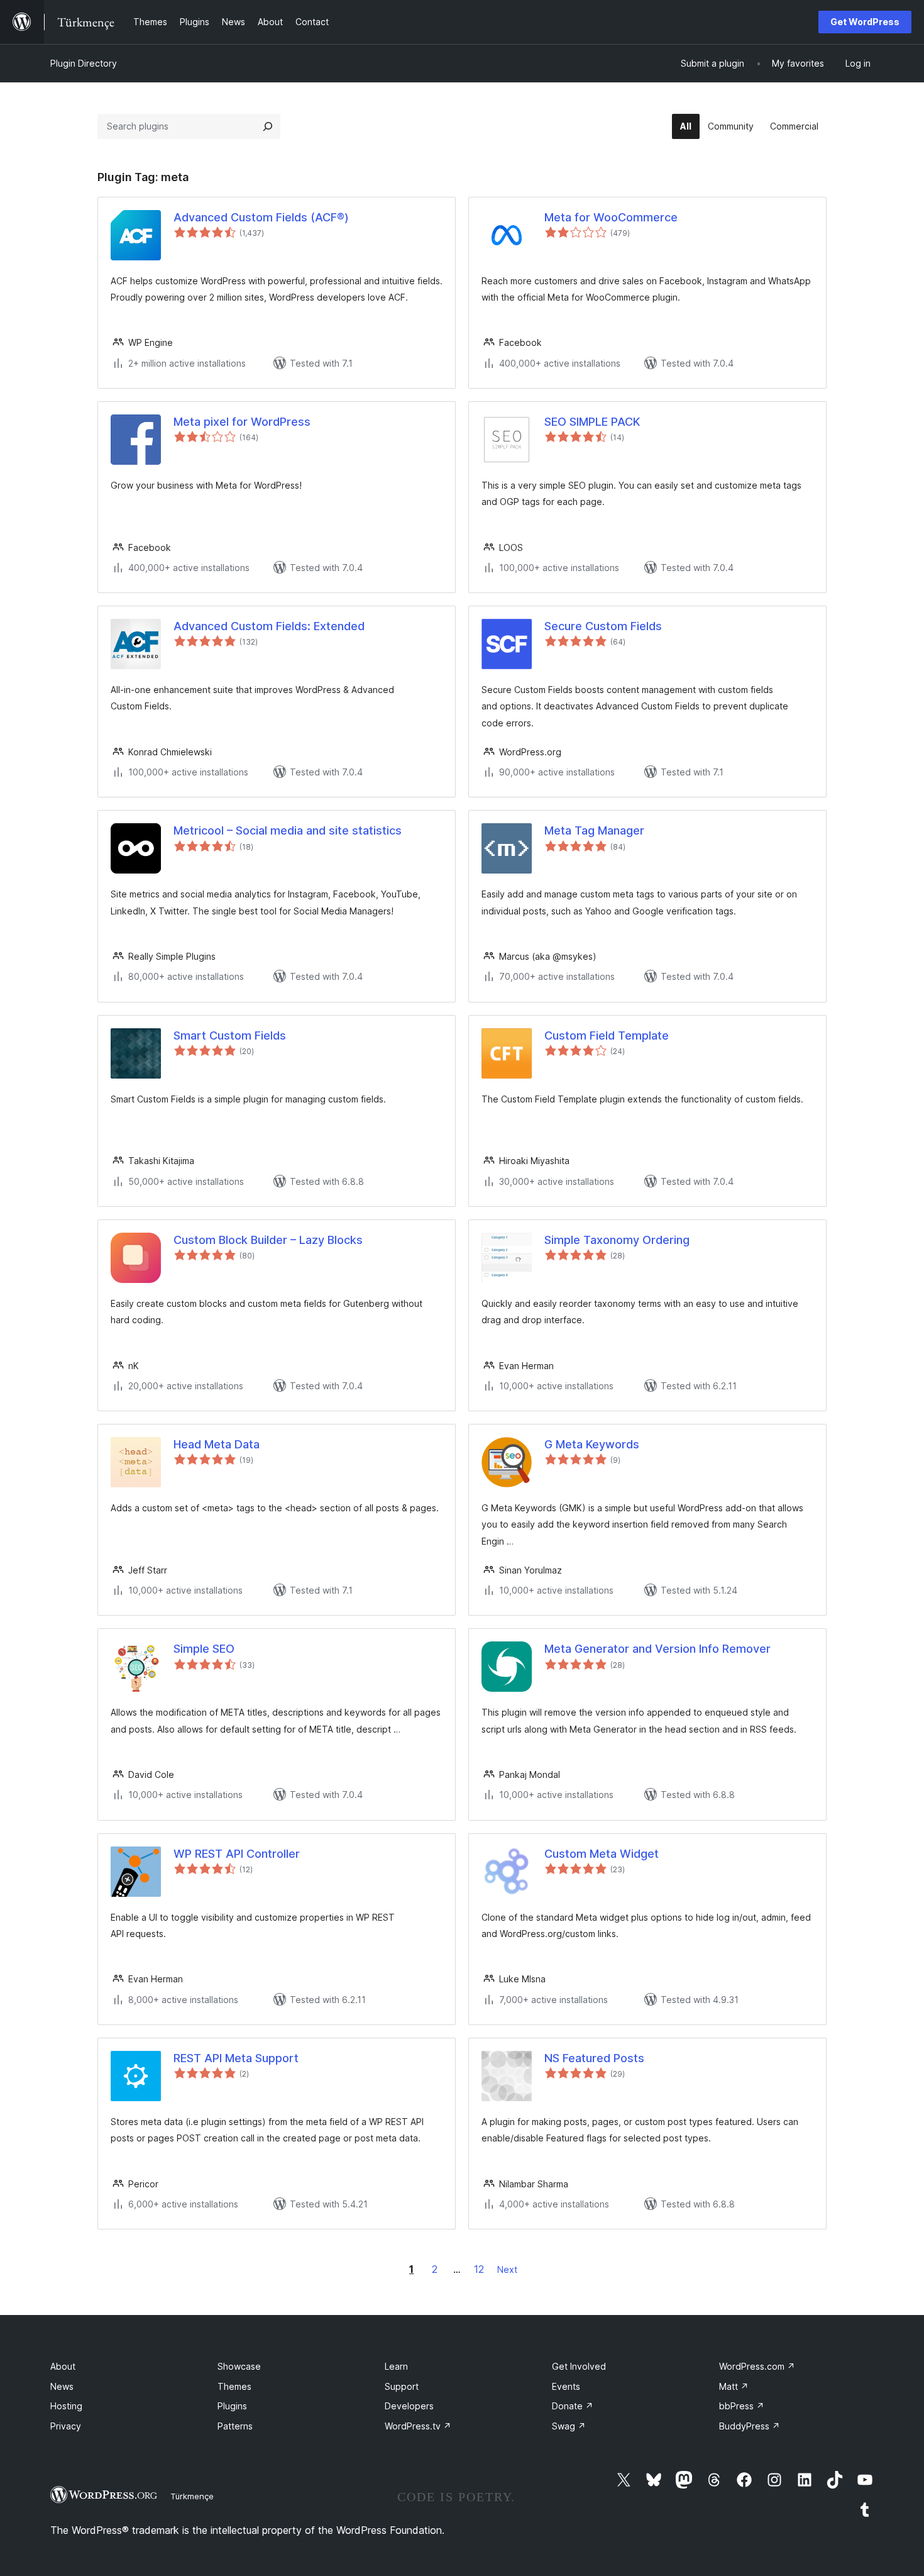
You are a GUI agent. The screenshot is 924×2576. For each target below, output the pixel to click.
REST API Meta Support (236, 2058)
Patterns (235, 2426)
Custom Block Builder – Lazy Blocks (268, 1240)
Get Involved (579, 2366)
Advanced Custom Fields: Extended (269, 626)
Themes (234, 2386)
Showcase (239, 2366)
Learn (396, 2366)
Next (507, 2269)
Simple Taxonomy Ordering (617, 1240)
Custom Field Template (607, 1035)
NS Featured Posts (594, 2058)
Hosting (66, 2406)
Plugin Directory (84, 63)
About (63, 2366)
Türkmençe (192, 2496)
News (62, 2386)
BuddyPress (750, 2426)
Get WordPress (865, 22)
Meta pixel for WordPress (242, 422)
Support (402, 2386)
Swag (569, 2426)
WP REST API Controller (237, 1854)
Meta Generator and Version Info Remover (657, 1649)
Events (566, 2386)
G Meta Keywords (592, 1444)
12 (479, 2269)
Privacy (66, 2426)
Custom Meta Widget (602, 1854)
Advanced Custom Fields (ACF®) (261, 217)
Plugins (232, 2406)
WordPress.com (757, 2366)
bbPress (742, 2406)
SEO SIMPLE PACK (592, 422)
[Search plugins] (268, 126)
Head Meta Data (217, 1444)
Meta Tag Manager (594, 830)
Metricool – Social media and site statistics (288, 830)
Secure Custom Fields (603, 626)
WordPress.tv (418, 2426)
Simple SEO (204, 1649)
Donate (573, 2406)
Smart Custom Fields (230, 1035)
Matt (734, 2386)
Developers (409, 2406)
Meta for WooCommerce (611, 217)
